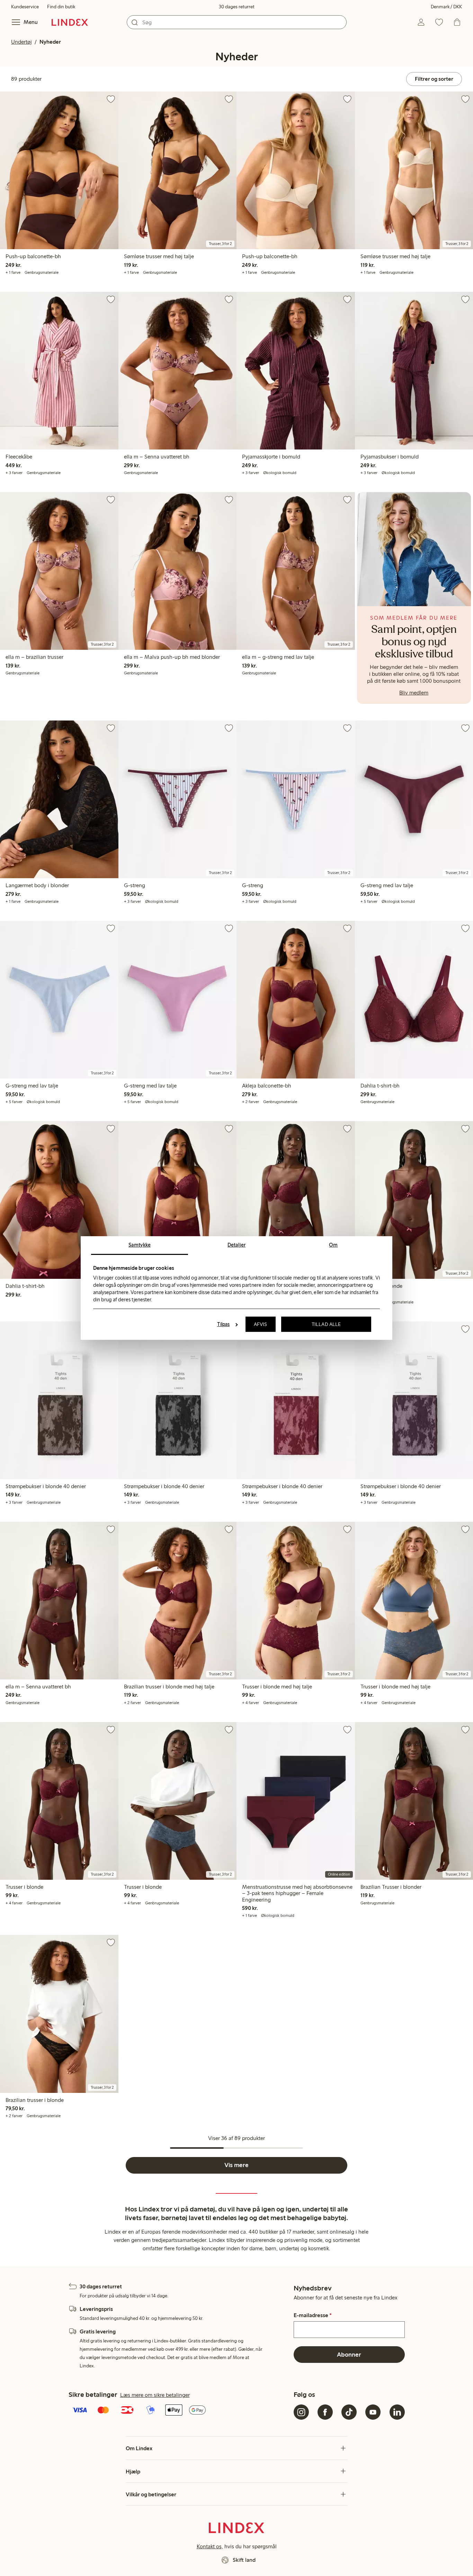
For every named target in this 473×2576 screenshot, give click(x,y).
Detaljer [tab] (237, 1245)
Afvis (261, 1324)
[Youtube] (373, 2412)
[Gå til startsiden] (70, 22)
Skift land (244, 2560)
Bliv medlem (414, 693)
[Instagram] (301, 2412)
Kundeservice (25, 7)
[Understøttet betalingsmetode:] (180, 2411)
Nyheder (50, 42)
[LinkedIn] (397, 2412)
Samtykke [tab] (140, 1245)
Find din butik (61, 7)
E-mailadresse (313, 2315)
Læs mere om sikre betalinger (155, 2395)
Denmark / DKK (446, 7)
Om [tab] (333, 1245)
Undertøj (21, 42)
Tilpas (224, 1324)
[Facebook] (325, 2412)
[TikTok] (349, 2412)
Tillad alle (326, 1324)
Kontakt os (209, 2546)
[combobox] (237, 22)
